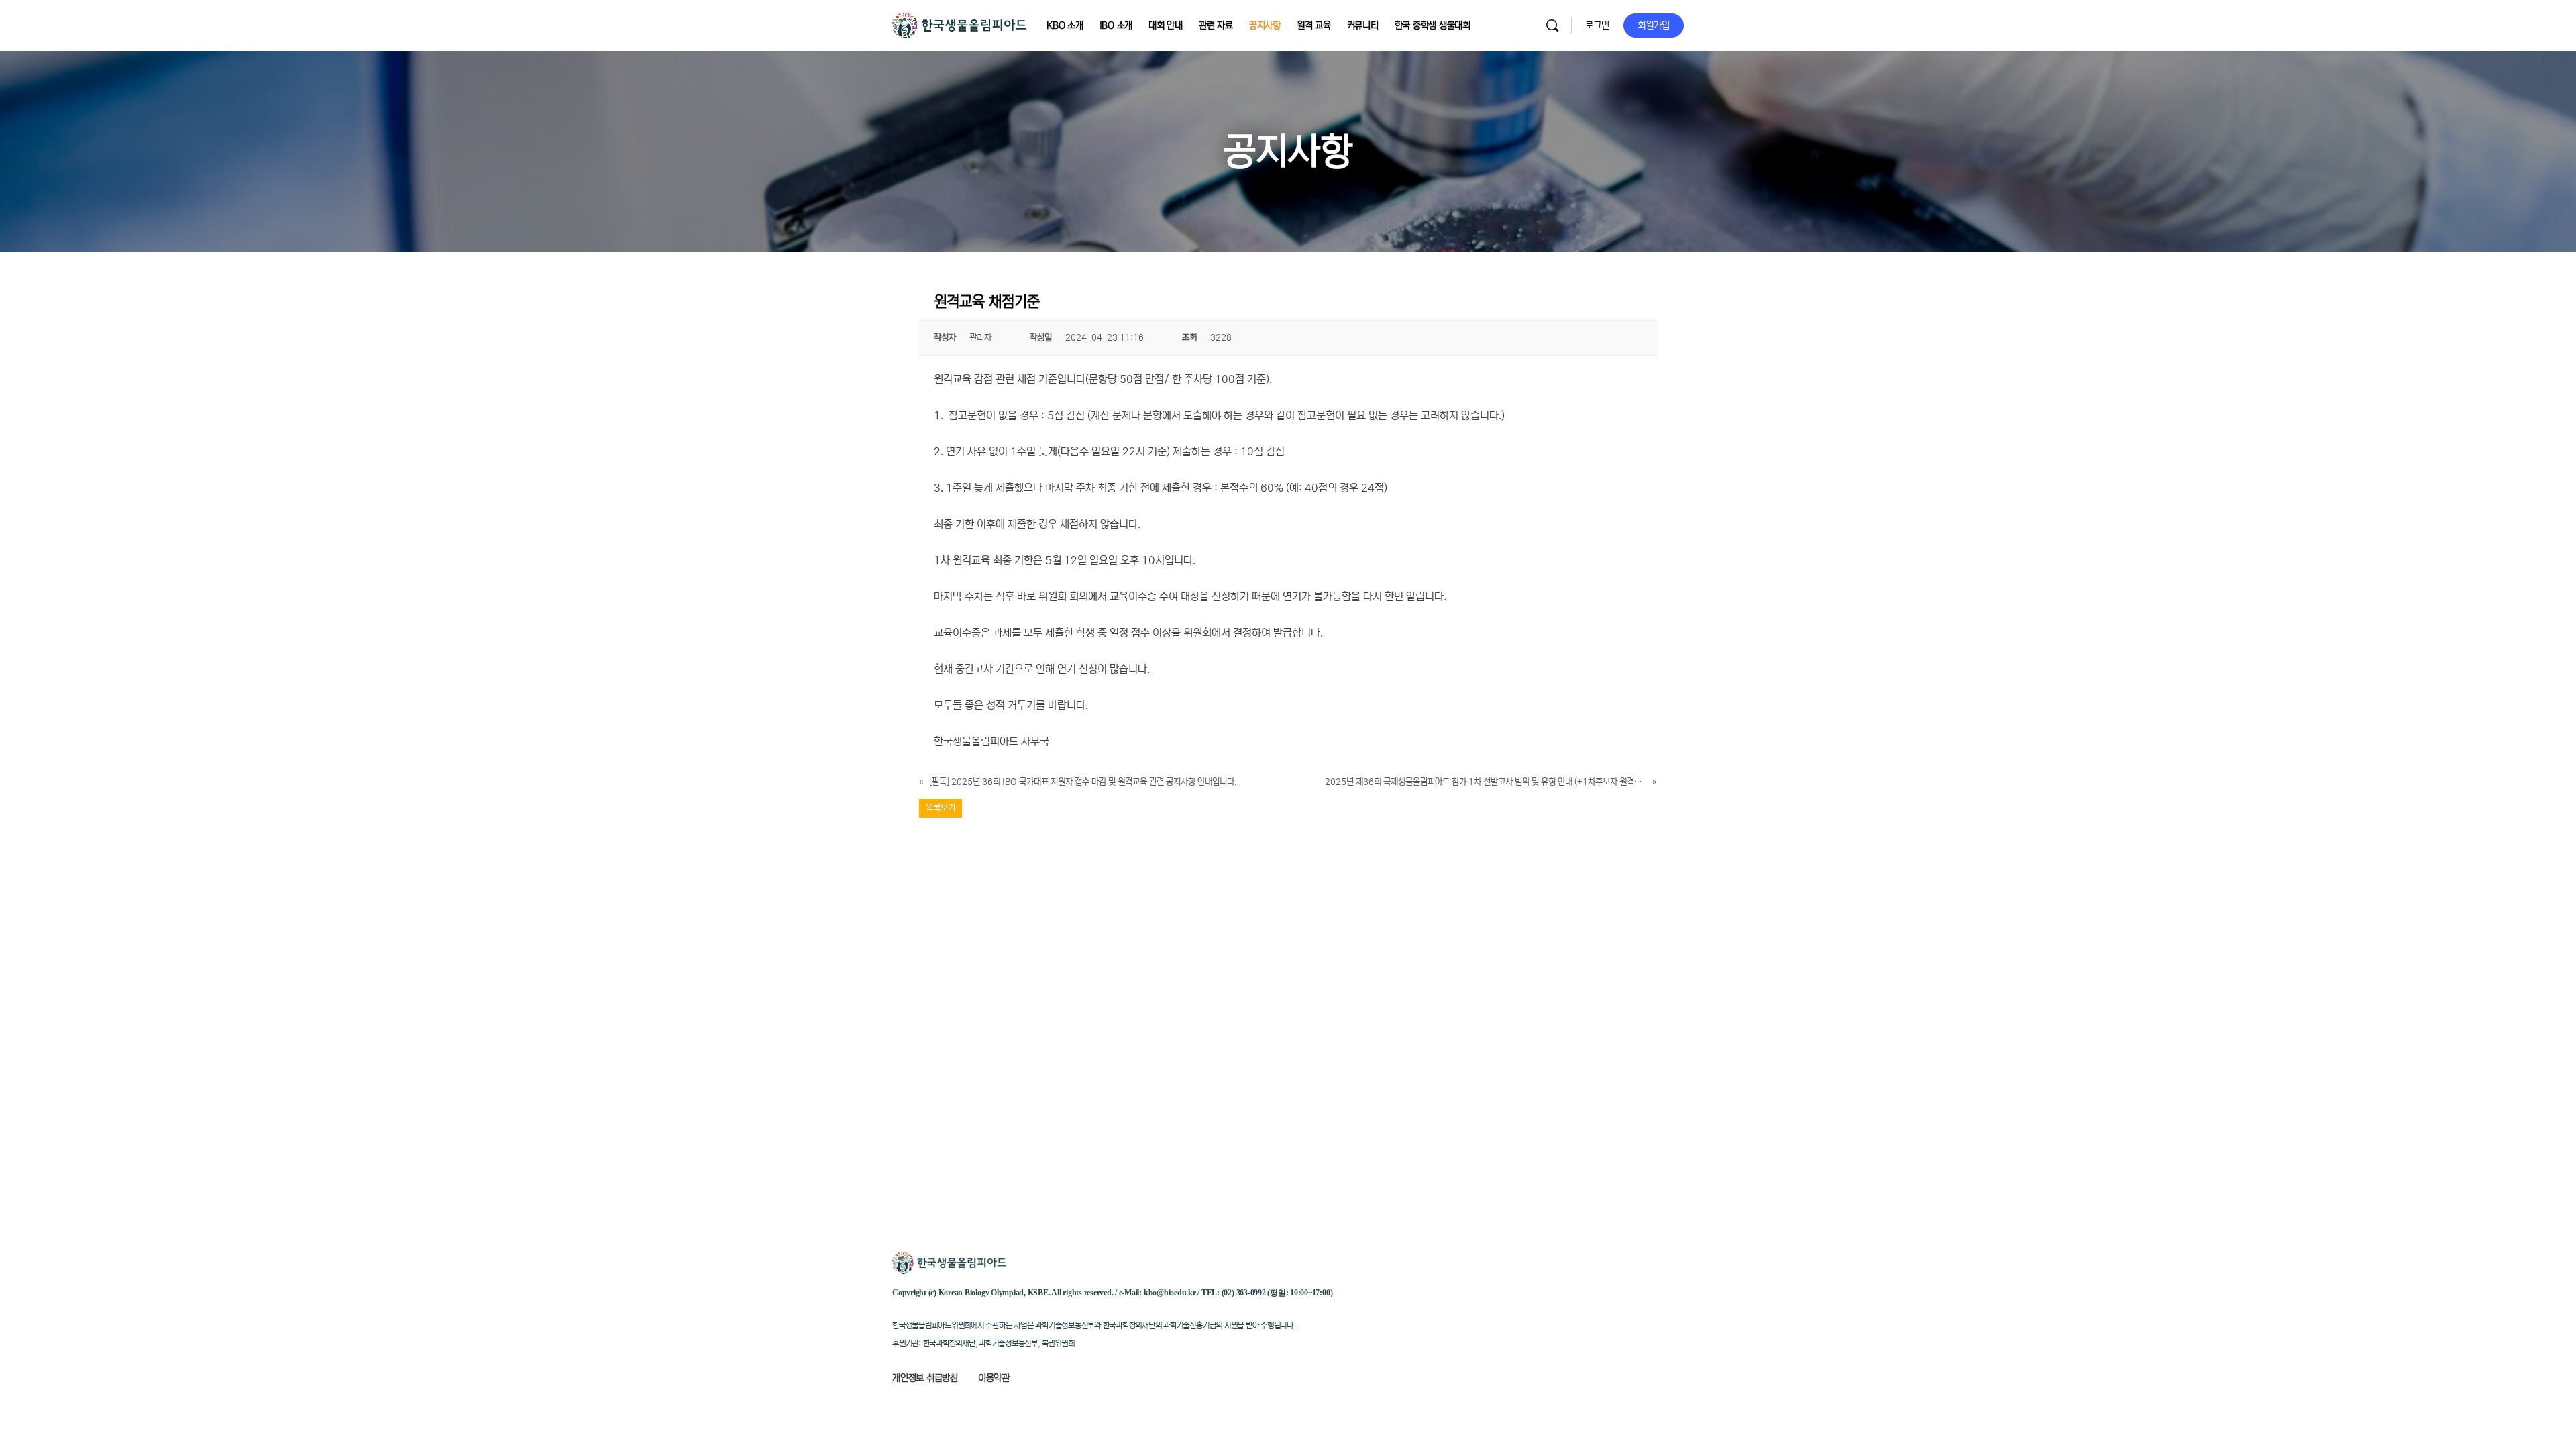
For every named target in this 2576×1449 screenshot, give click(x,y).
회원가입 (1654, 25)
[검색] (1552, 25)
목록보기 (941, 808)
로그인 (1597, 25)
